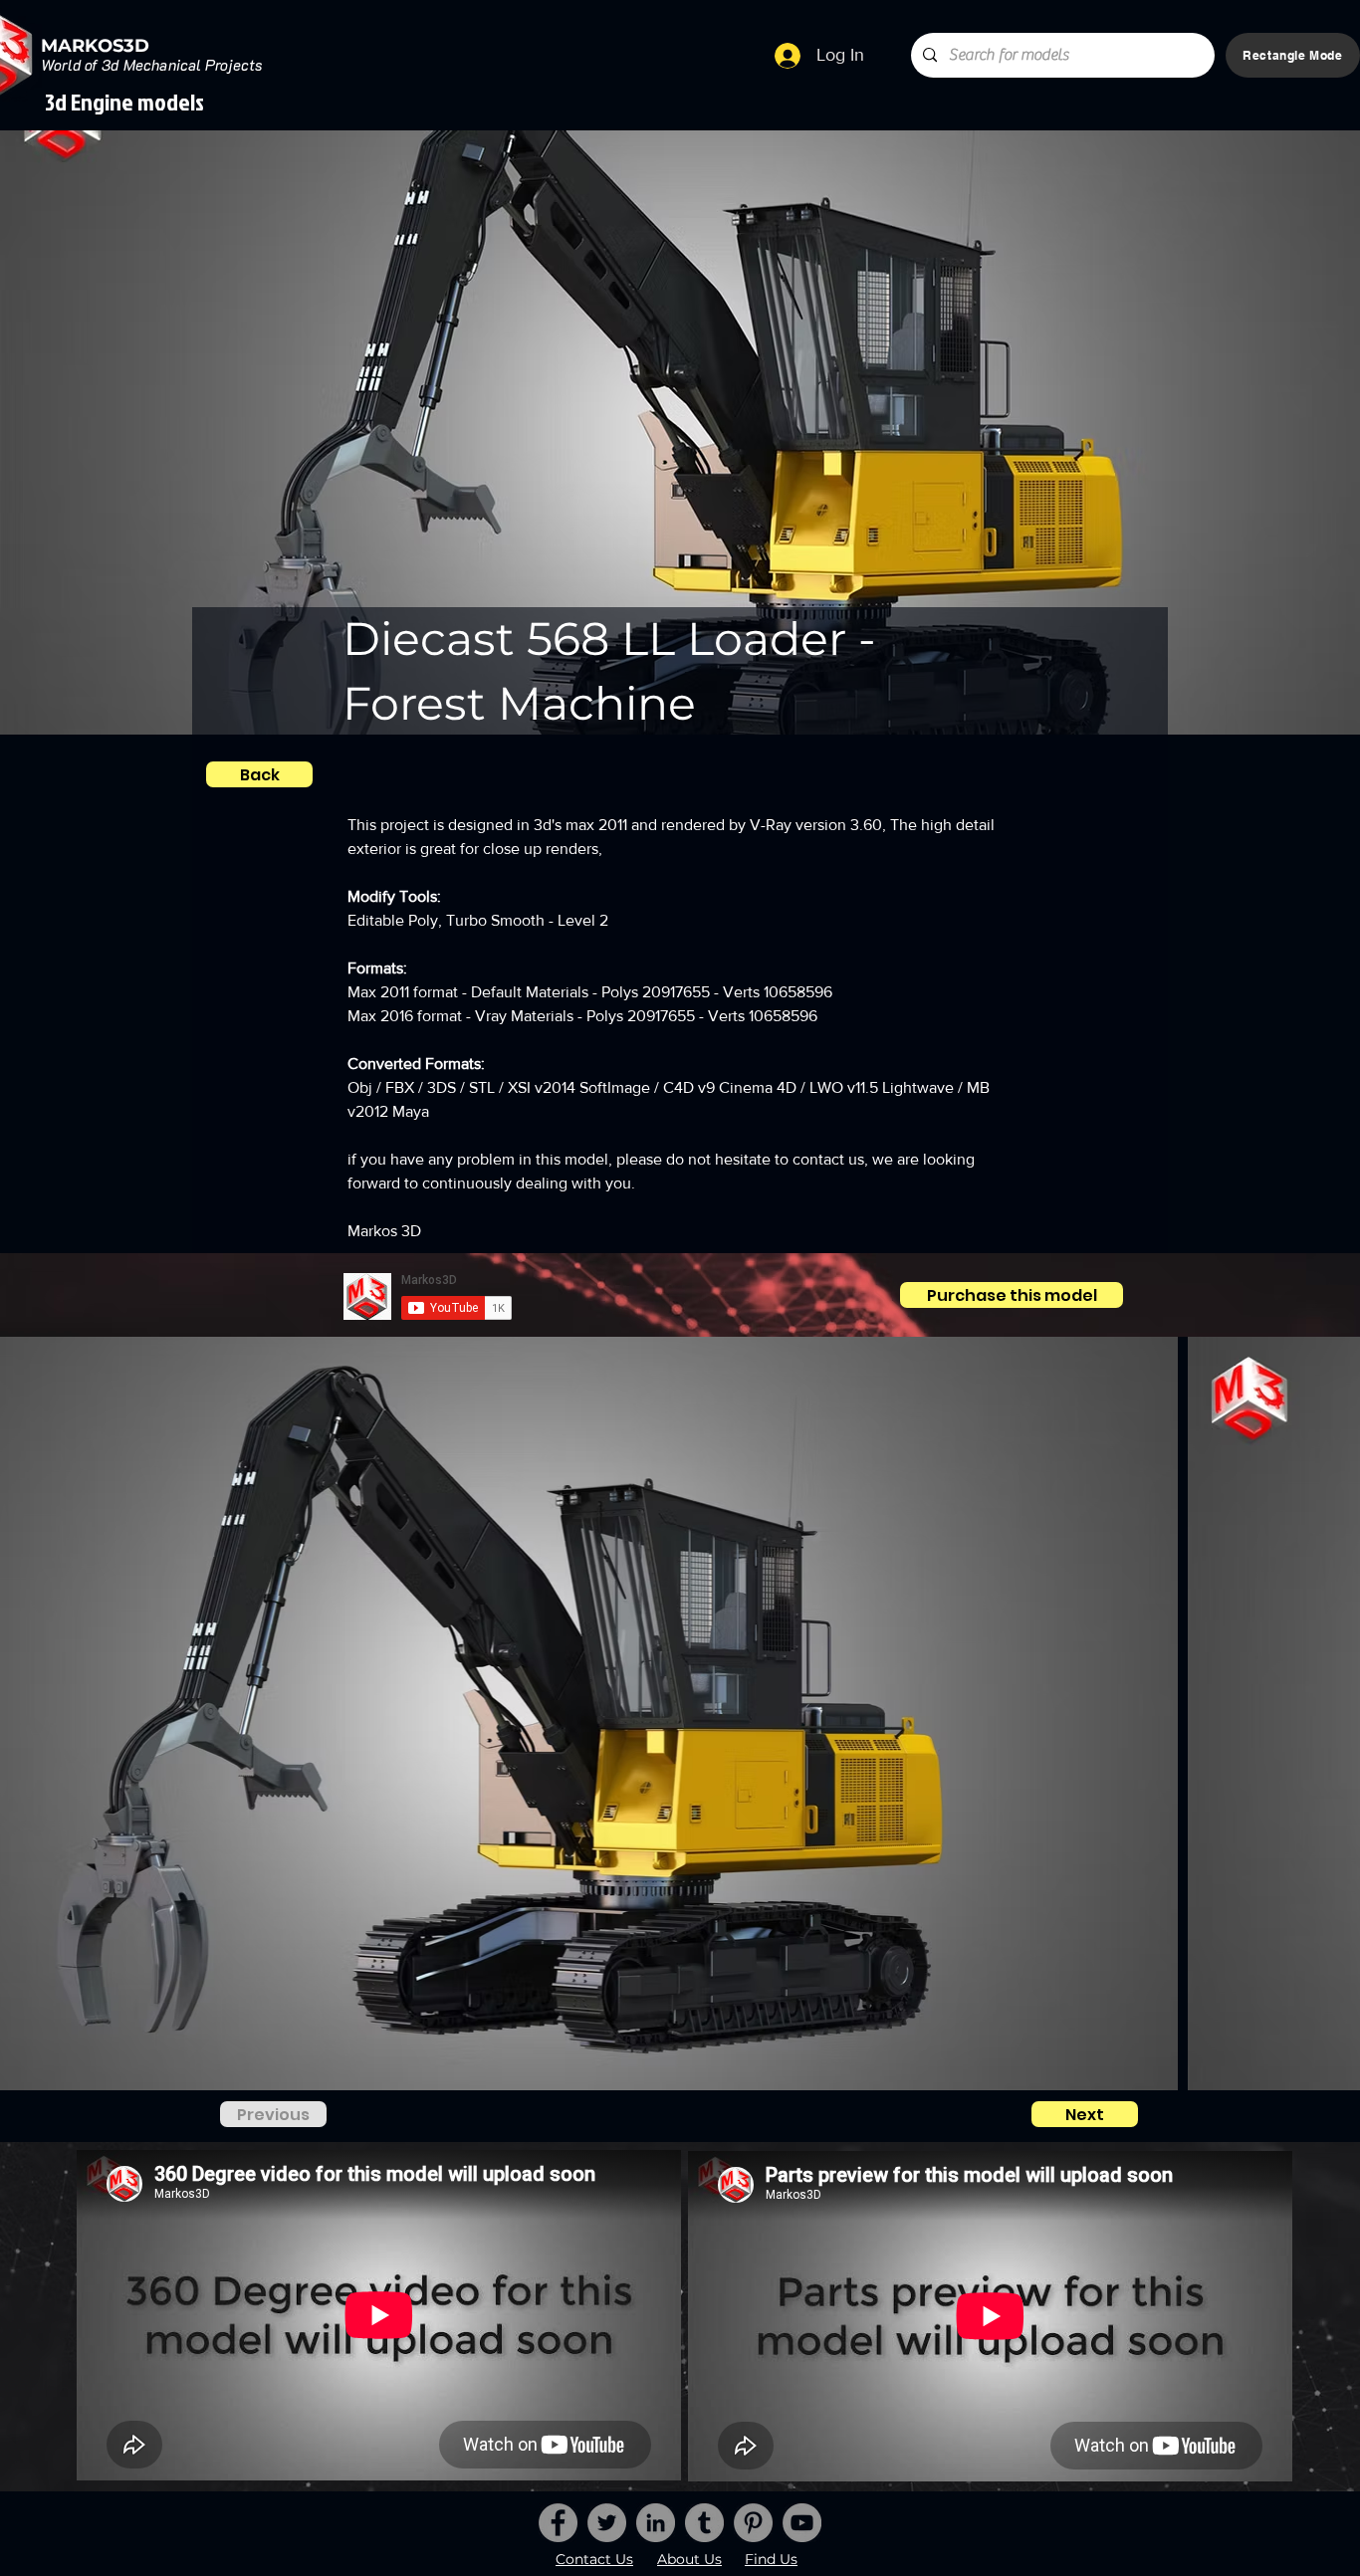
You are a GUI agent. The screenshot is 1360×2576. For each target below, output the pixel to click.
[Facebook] (558, 2523)
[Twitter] (607, 2523)
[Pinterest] (753, 2523)
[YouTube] (802, 2523)
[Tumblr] (704, 2523)
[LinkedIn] (656, 2523)
